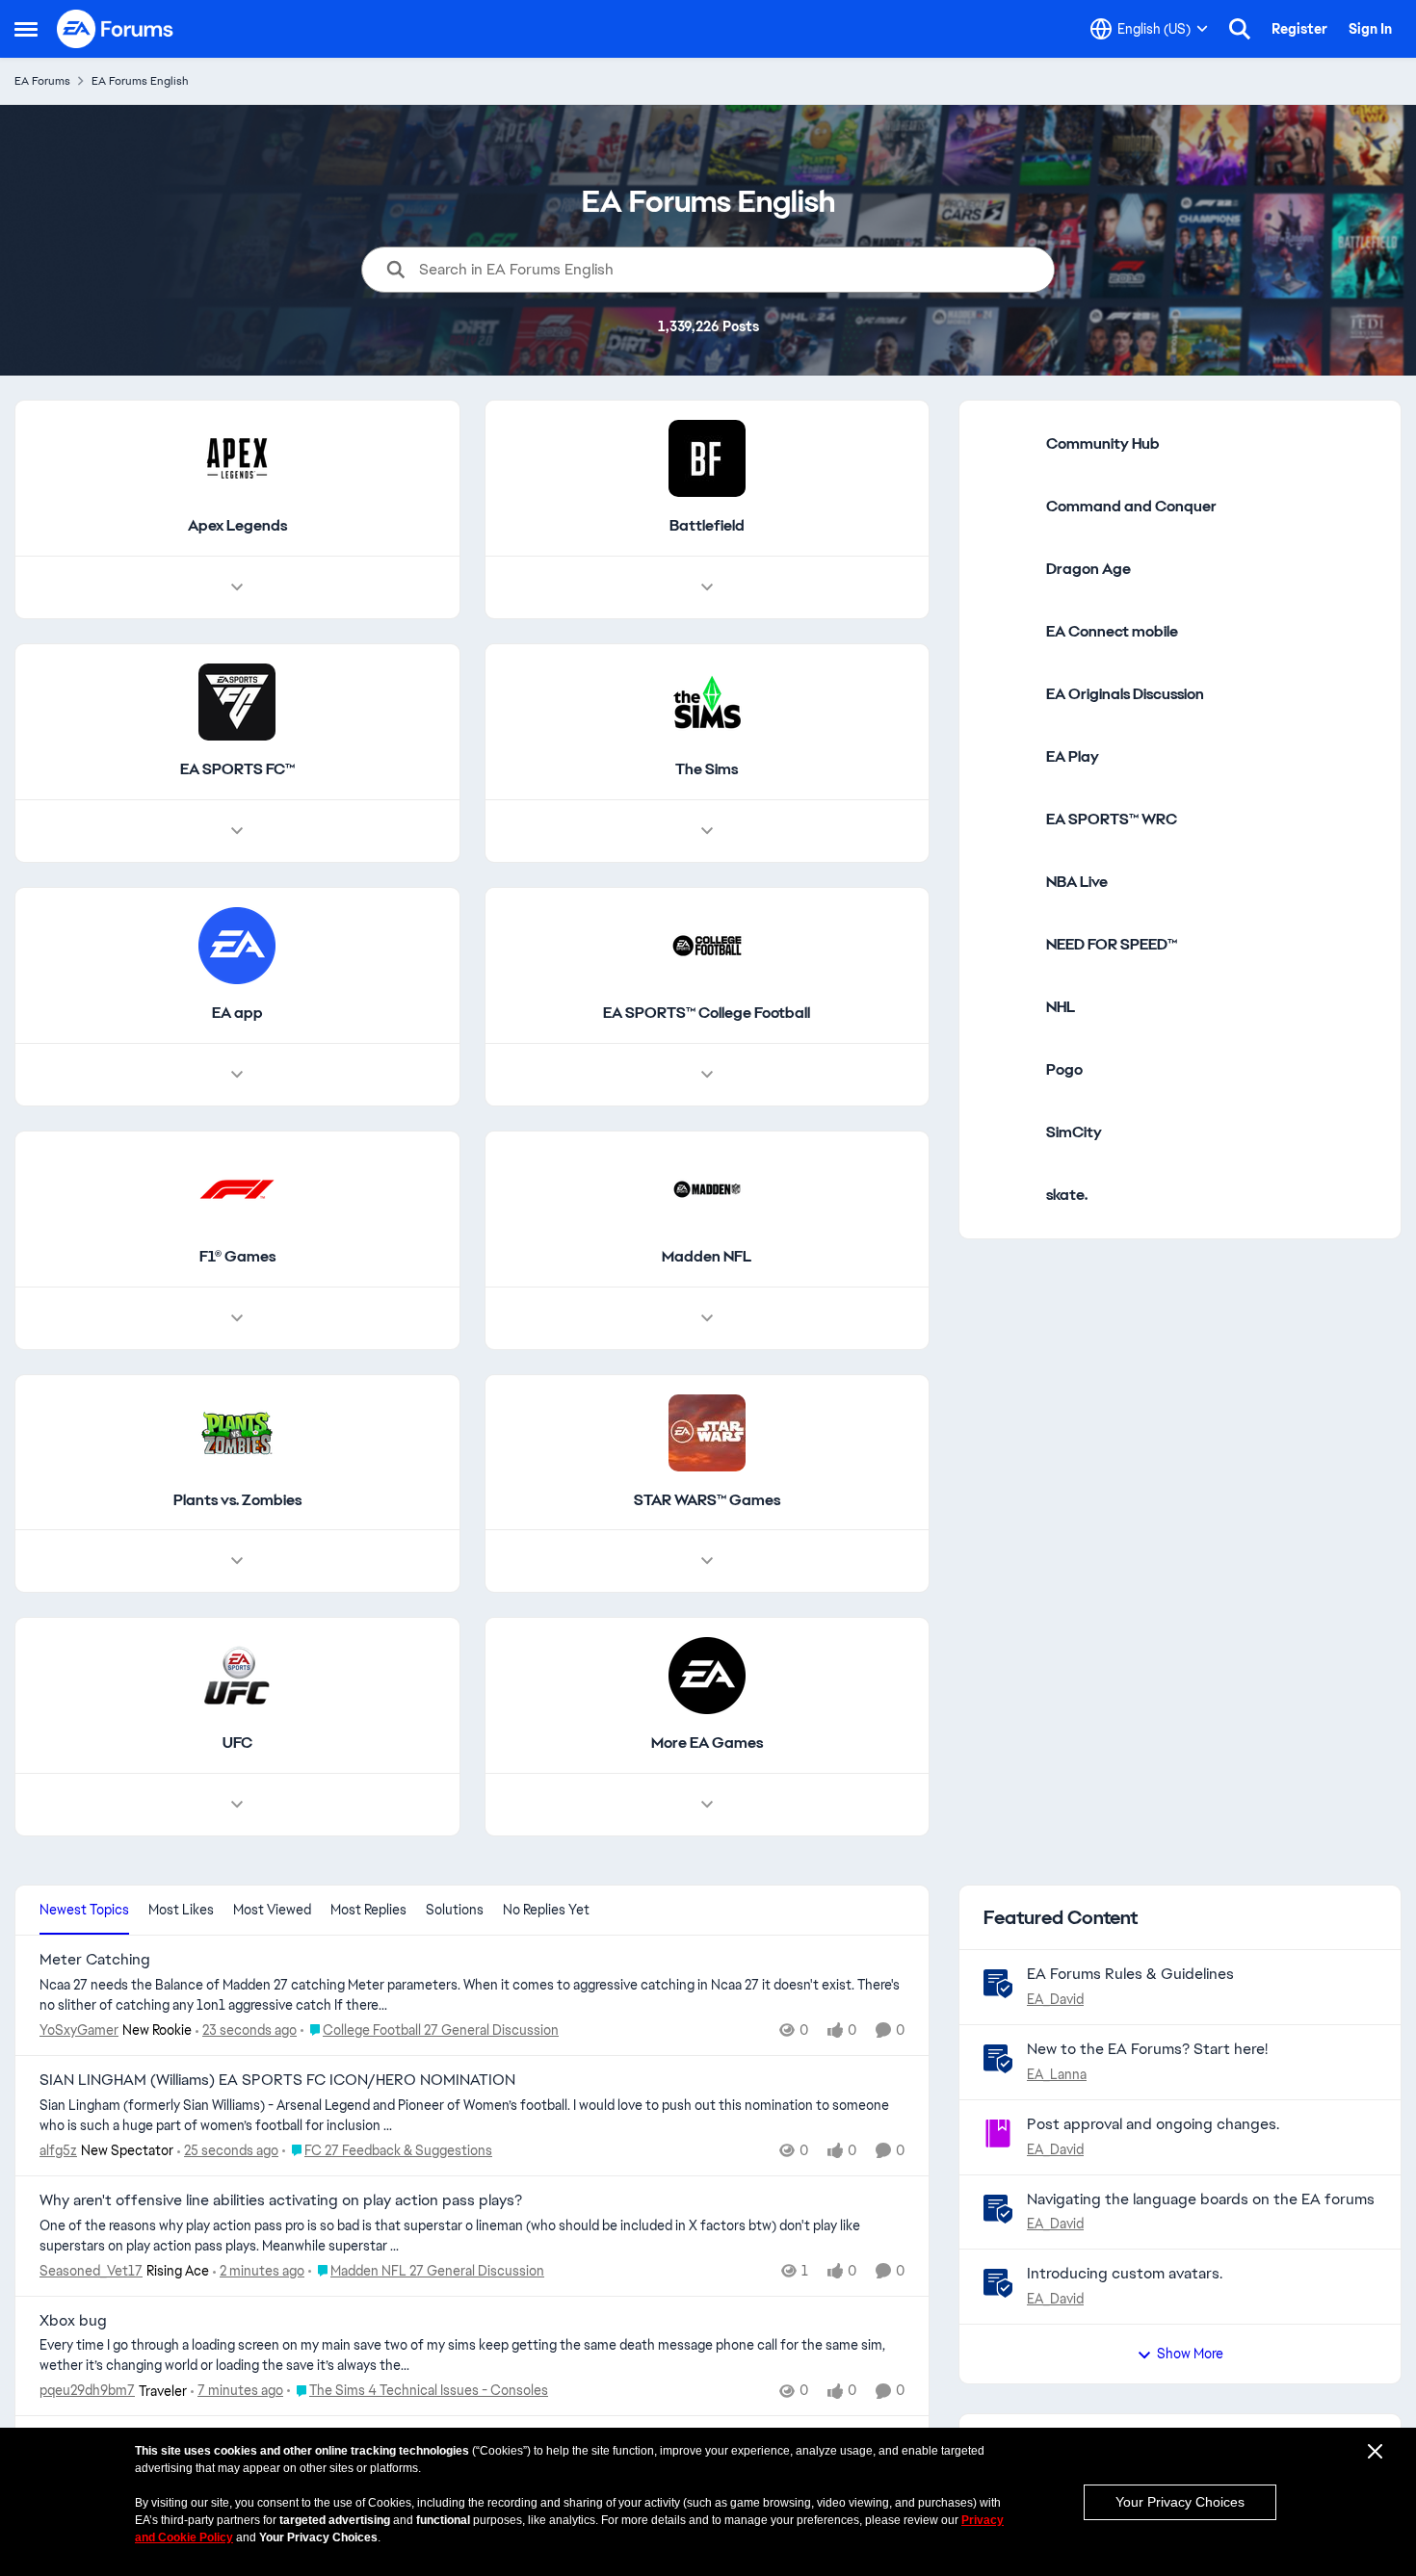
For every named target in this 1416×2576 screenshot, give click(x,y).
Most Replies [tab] (368, 1910)
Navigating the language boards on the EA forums (1201, 2199)
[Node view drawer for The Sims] (707, 831)
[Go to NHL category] (1008, 1007)
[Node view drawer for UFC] (237, 1805)
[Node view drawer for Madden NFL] (707, 1318)
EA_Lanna (1057, 2074)
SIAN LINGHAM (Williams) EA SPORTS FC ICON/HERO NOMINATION (277, 2080)
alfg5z (58, 2150)
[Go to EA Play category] (1008, 757)
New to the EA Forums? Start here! (1147, 2049)
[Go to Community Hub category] (1008, 444)
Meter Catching (95, 1960)
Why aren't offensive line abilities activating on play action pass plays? (281, 2200)
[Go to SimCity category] (1008, 1132)
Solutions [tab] (455, 1910)
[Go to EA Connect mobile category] (1008, 632)
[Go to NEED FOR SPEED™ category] (1008, 945)
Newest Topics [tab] (84, 1910)
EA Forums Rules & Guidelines (1130, 1974)
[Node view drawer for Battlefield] (707, 587)
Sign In (1370, 29)
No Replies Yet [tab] (546, 1910)
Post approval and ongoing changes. (1153, 2124)
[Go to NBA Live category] (1008, 882)
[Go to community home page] (116, 29)
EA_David (1055, 1999)
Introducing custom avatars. (1125, 2273)
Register (1299, 29)
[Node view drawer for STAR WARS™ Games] (707, 1561)
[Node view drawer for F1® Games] (237, 1318)
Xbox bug (73, 2321)
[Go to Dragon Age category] (1008, 569)
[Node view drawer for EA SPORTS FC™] (237, 831)
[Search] (1240, 29)
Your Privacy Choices (1180, 2502)
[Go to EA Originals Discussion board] (1008, 694)
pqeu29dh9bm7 (87, 2390)
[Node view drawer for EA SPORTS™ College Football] (707, 1075)
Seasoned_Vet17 (91, 2271)
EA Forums (42, 81)
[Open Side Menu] (26, 29)
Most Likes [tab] (181, 1910)
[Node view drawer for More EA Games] (707, 1805)
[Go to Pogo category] (1008, 1070)
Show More (1190, 2354)
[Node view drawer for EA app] (237, 1075)
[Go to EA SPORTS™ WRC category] (1008, 820)
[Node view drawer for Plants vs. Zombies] (237, 1561)
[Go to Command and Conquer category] (1008, 507)
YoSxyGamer (79, 2030)
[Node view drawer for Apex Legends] (237, 587)
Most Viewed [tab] (272, 1910)
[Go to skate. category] (1008, 1195)
